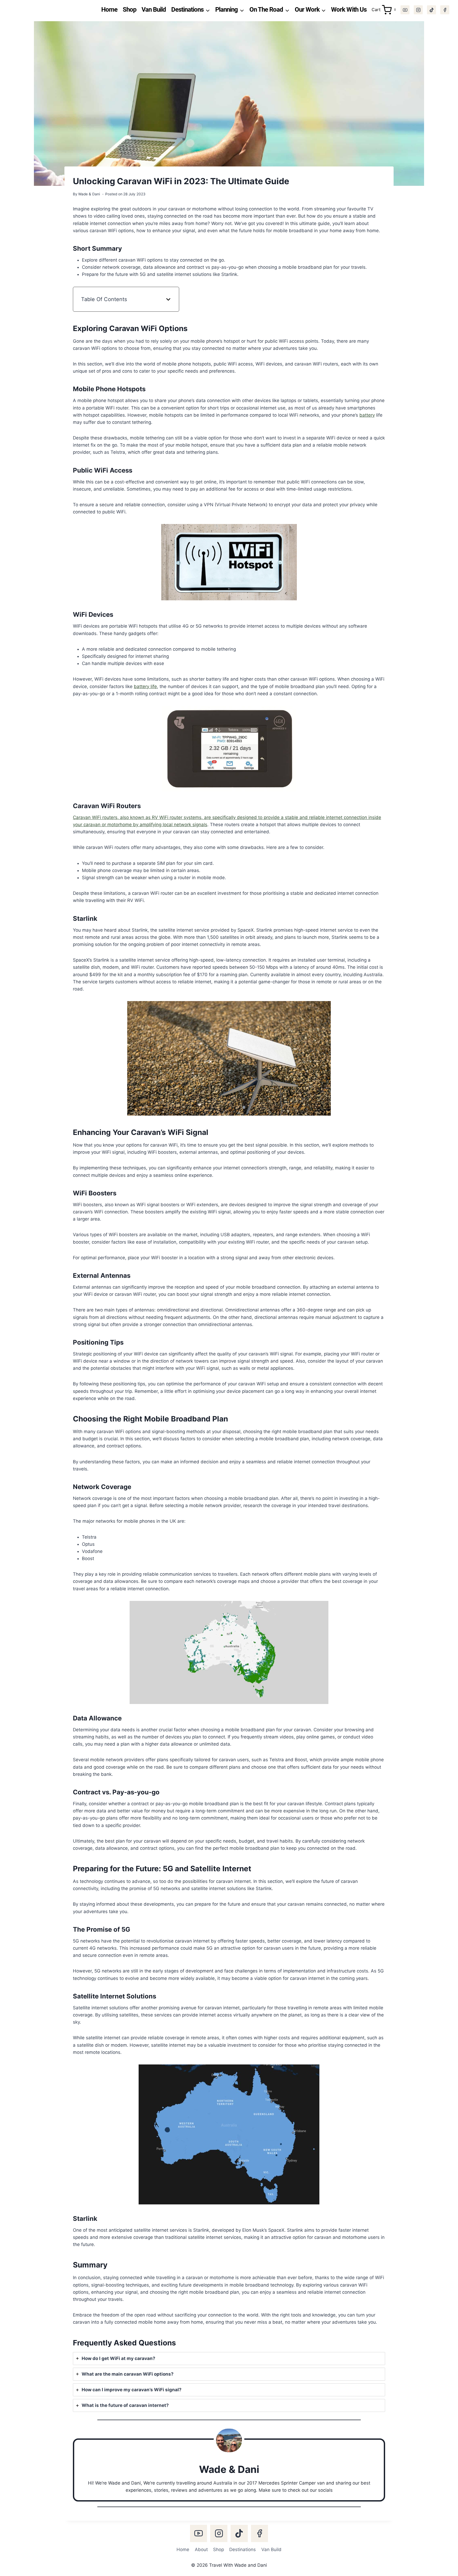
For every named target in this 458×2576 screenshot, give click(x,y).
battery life (145, 686)
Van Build (154, 10)
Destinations (243, 2549)
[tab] (229, 2359)
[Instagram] (418, 10)
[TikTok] (431, 10)
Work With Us (349, 10)
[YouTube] (405, 10)
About (201, 2549)
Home (109, 10)
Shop (130, 10)
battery (367, 415)
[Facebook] (445, 10)
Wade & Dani (89, 194)
